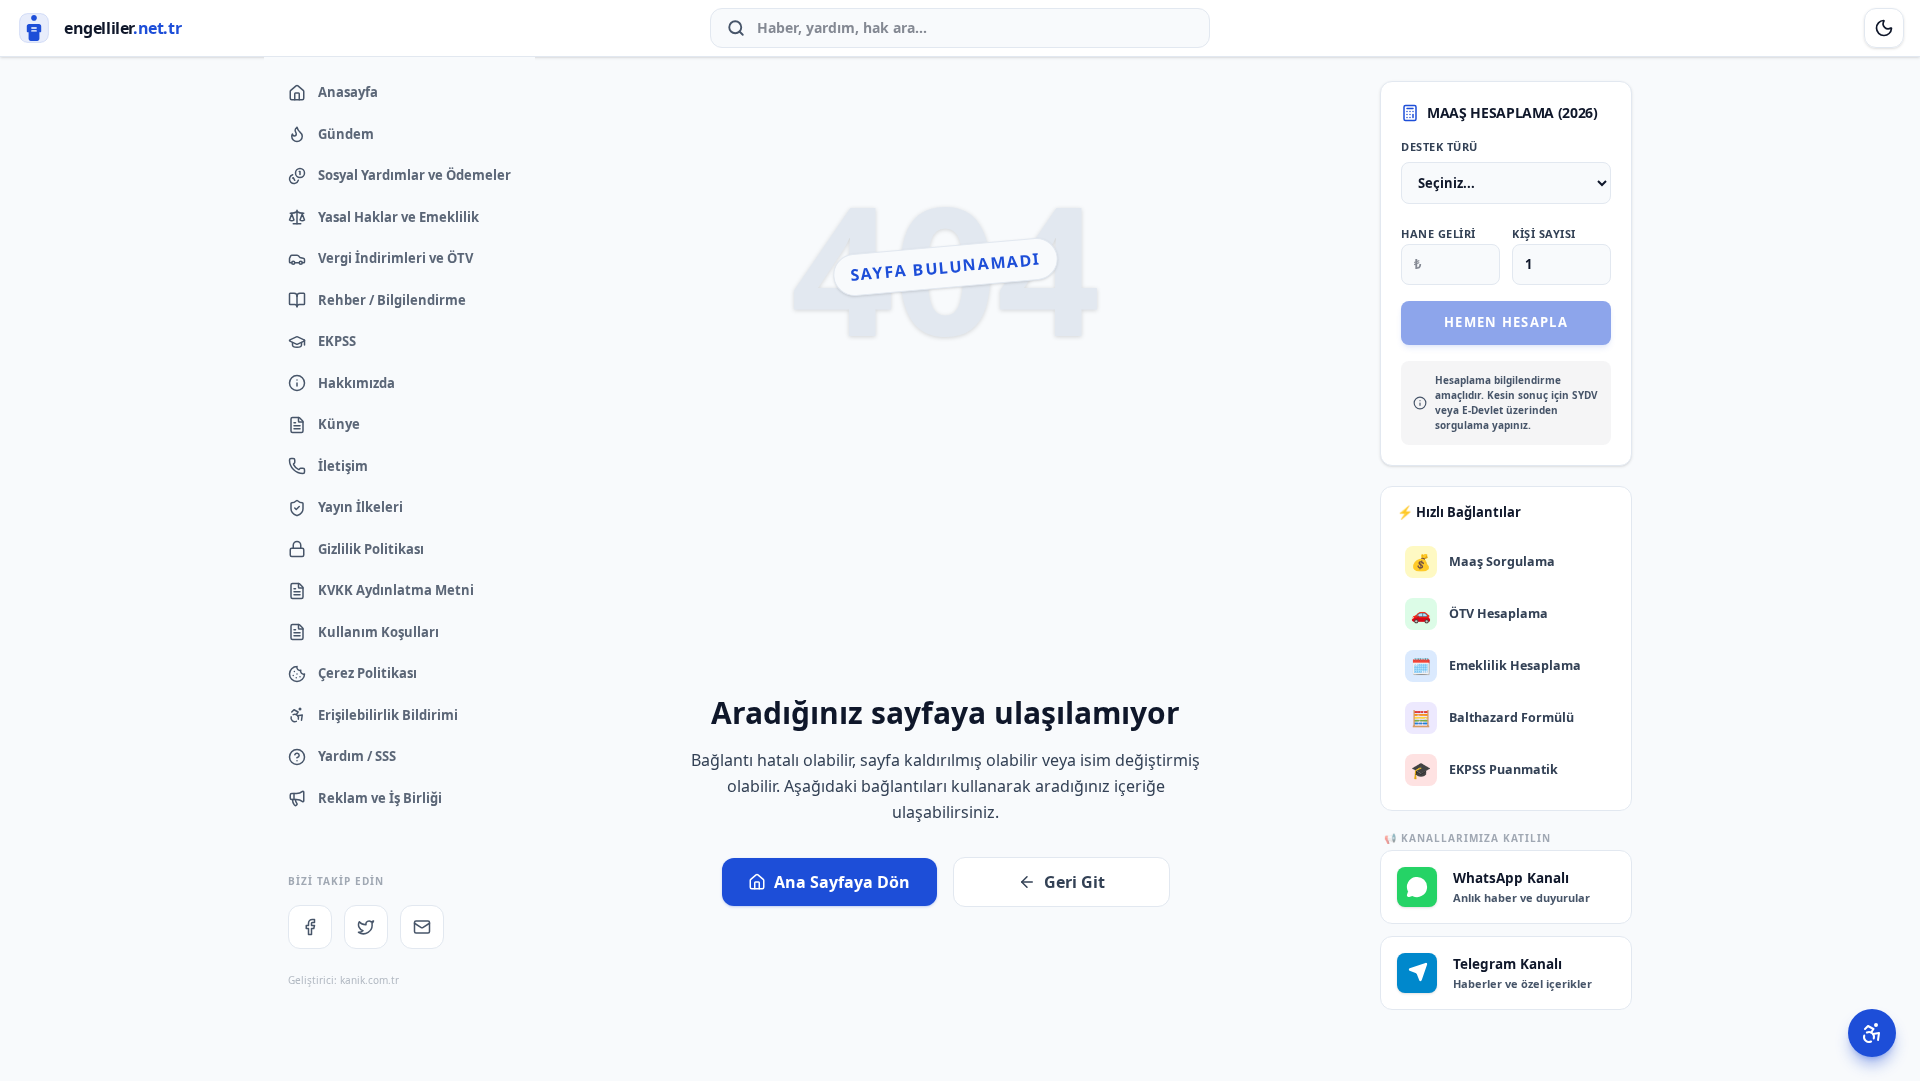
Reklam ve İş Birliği (380, 798)
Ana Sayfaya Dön (842, 882)
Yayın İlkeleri (360, 507)
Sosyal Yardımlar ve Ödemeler (414, 175)
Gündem (346, 134)
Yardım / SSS (357, 756)
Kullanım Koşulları (378, 632)
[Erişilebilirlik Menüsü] (1872, 1033)
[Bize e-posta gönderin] (422, 927)
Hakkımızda (356, 383)
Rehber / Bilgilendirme (392, 300)
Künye (339, 424)
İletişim (343, 466)
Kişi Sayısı (1544, 233)
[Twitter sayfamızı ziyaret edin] (366, 927)
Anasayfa (348, 92)
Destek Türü (1439, 146)
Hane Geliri (1438, 233)
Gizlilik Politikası (371, 549)
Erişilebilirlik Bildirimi (388, 715)
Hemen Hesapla (1506, 322)
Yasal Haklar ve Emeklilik (398, 217)
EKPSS (337, 341)
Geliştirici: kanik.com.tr (343, 980)
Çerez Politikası (367, 673)
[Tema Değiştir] (1884, 28)
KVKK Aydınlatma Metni (396, 590)
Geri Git (1074, 882)
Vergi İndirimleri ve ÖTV (395, 258)
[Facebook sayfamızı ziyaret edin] (310, 927)
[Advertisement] (945, 539)
